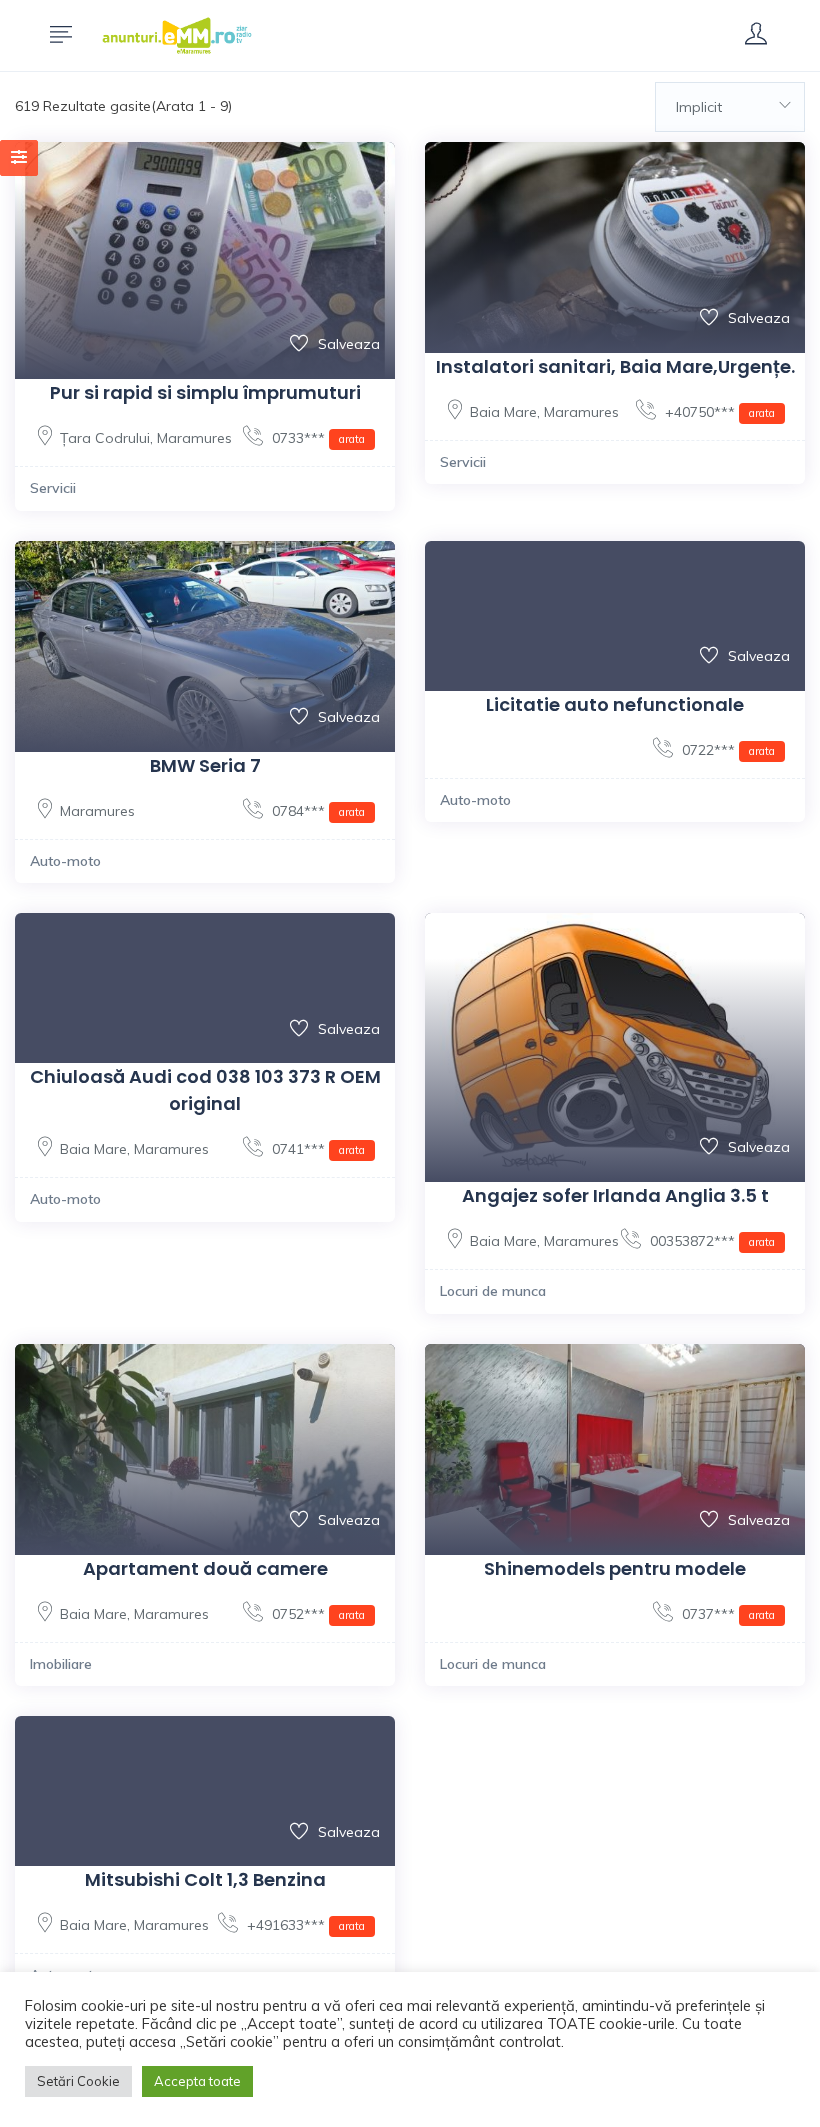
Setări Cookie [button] (78, 2081)
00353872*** (710, 1241)
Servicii (53, 488)
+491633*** (304, 1925)
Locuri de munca (493, 1291)
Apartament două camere (205, 1568)
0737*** (726, 1614)
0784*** (316, 811)
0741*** (316, 1149)
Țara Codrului (105, 438)
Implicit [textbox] (699, 107)
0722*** (726, 750)
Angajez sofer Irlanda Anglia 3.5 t (615, 1195)
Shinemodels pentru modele (615, 1568)
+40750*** (718, 412)
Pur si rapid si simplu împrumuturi (205, 392)
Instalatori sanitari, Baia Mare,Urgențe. (615, 366)
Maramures (194, 438)
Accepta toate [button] (197, 2081)
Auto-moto (65, 861)
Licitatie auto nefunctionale (615, 704)
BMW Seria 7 (205, 765)
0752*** (316, 1614)
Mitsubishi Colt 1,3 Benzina (205, 1879)
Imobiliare (61, 1664)
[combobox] (730, 107)
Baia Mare (503, 412)
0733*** (316, 438)
